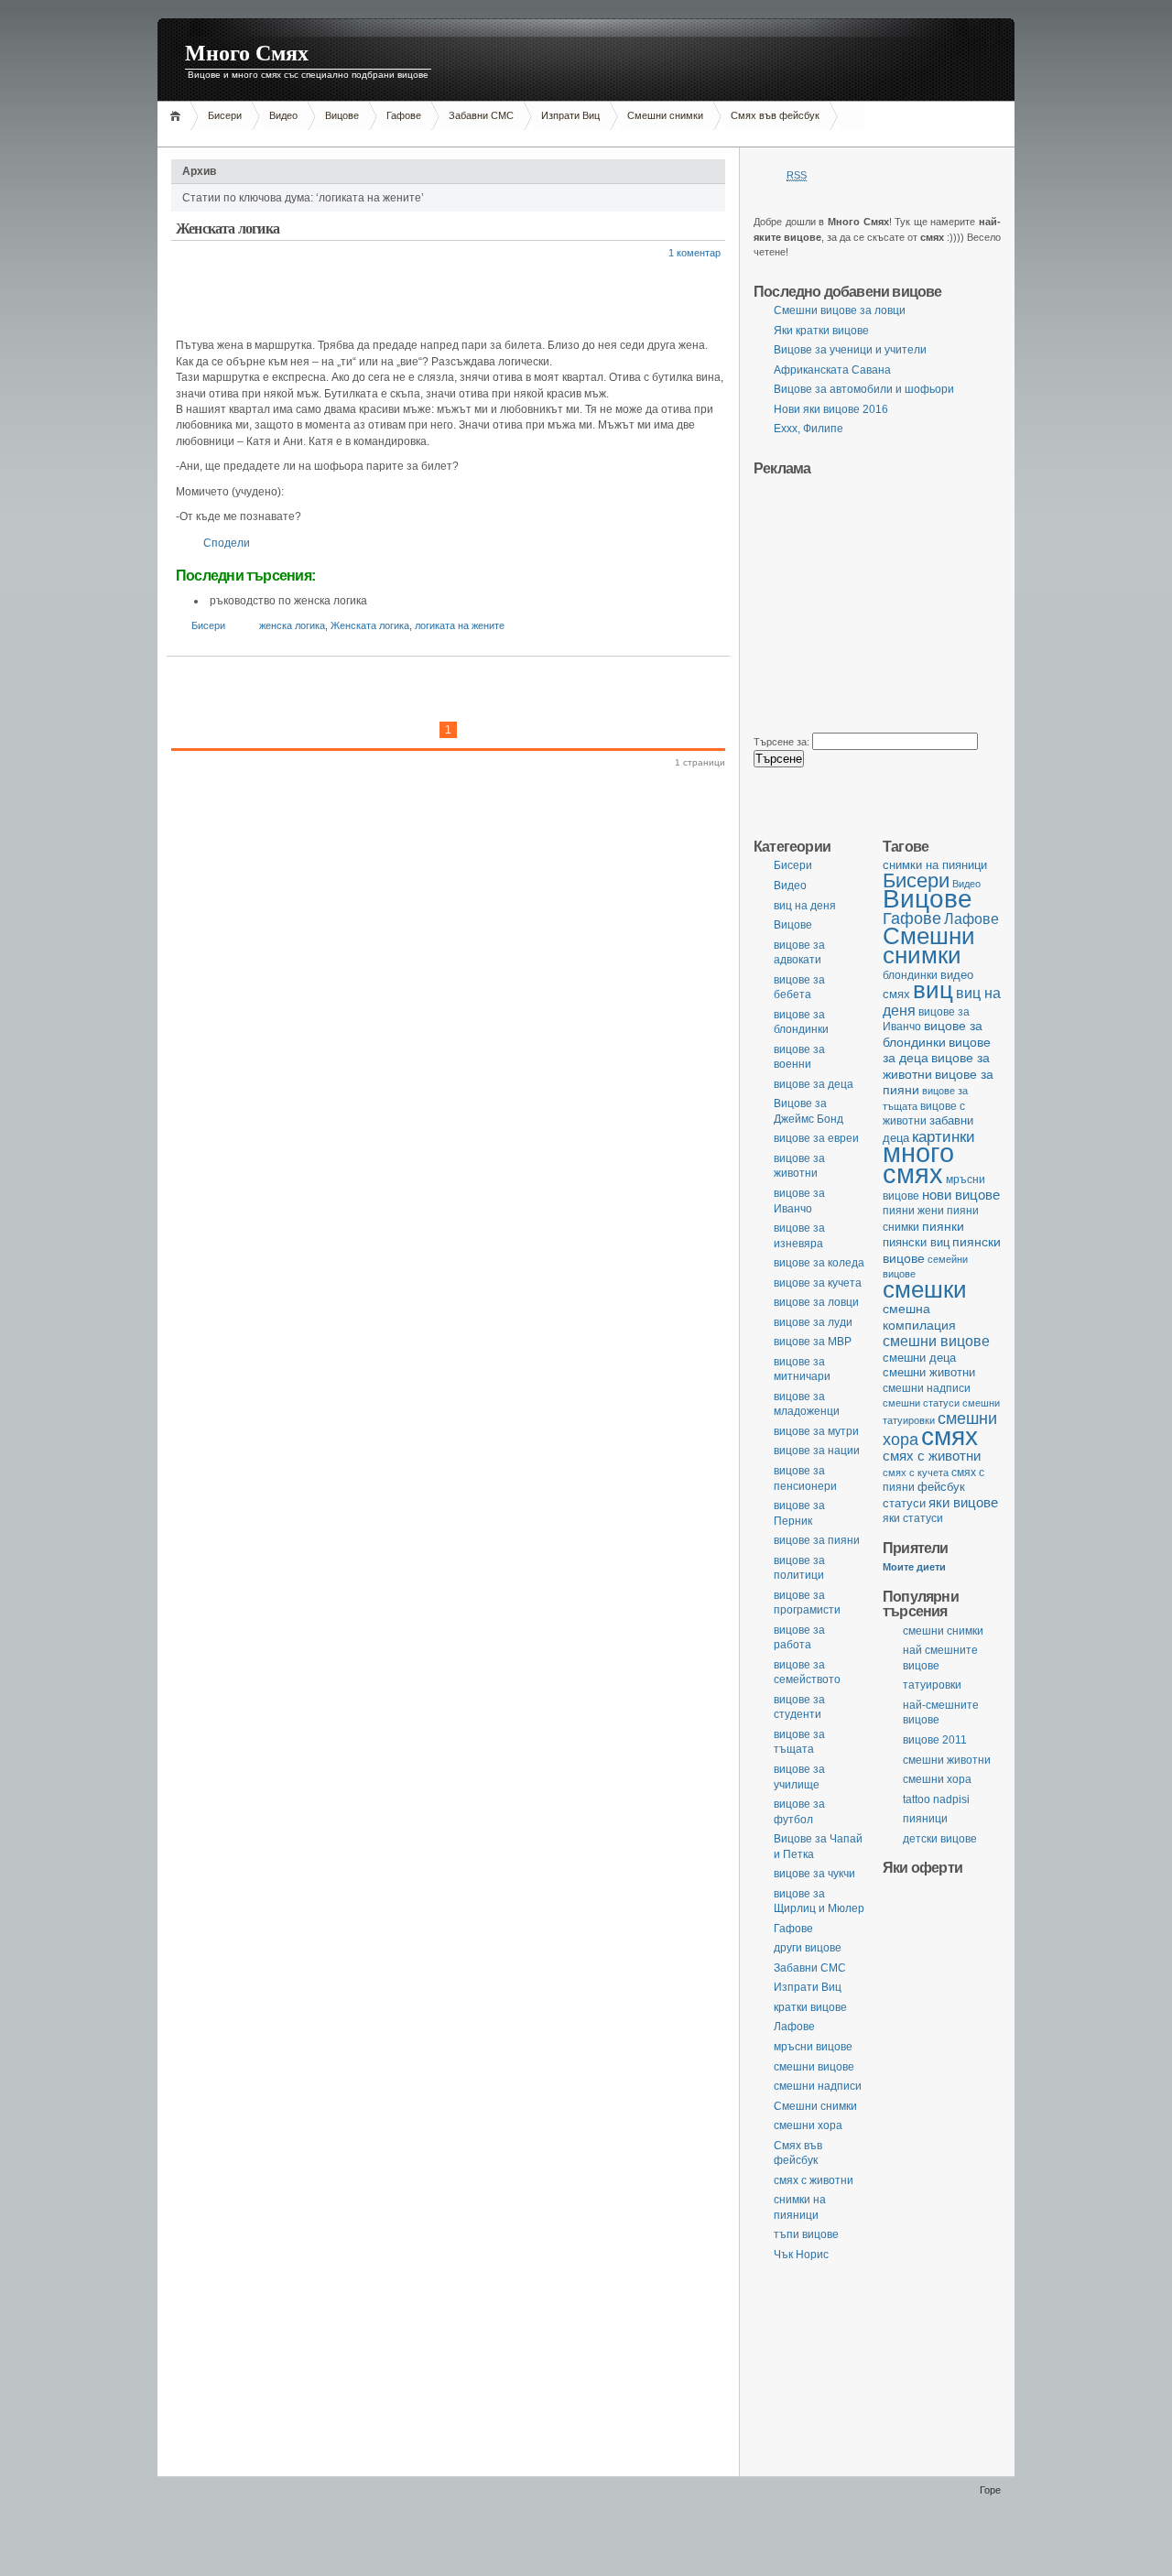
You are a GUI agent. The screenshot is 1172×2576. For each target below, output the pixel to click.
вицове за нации (817, 1451)
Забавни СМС (481, 115)
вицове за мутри (816, 1431)
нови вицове (961, 1195)
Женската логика (228, 228)
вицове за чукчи (814, 1874)
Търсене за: (781, 742)
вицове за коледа (819, 1263)
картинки (944, 1136)
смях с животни (932, 1456)
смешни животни (929, 1372)
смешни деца (919, 1358)
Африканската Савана (832, 370)
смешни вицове (936, 1341)
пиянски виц (916, 1242)
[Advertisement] (491, 137)
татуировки (932, 1685)
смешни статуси (921, 1403)
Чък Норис (801, 2255)
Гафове (404, 115)
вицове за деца (814, 1084)
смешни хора (937, 1779)
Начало (178, 116)
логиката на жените (460, 625)
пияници (925, 1819)
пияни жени (913, 1210)
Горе (990, 2490)
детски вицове (940, 1839)
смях (950, 1436)
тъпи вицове (806, 2234)
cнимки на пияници (935, 865)
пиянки (943, 1226)
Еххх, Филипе (808, 429)
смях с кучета (916, 1473)
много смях (918, 1163)
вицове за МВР (813, 1342)
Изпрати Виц (570, 115)
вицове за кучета (818, 1283)
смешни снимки (943, 1631)
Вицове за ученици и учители (850, 350)
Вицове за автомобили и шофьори (864, 389)
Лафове (971, 918)
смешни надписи (927, 1388)
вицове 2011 (935, 1740)
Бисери (225, 115)
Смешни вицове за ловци (840, 310)
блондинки (910, 975)
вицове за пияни (817, 1540)
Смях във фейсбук (775, 115)
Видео (283, 115)
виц (933, 990)
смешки (925, 1289)
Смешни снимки (665, 115)
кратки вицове (810, 2007)
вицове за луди (813, 1322)
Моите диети (914, 1567)
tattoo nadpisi (936, 1799)
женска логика (292, 625)
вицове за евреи (816, 1138)
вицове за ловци (816, 1302)
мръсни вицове (813, 2047)
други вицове (808, 1948)
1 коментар (695, 253)
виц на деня (805, 906)
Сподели (227, 543)
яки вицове (963, 1503)
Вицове (342, 115)
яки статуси (913, 1518)
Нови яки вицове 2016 (831, 409)
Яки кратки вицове (821, 331)
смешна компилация (919, 1317)
